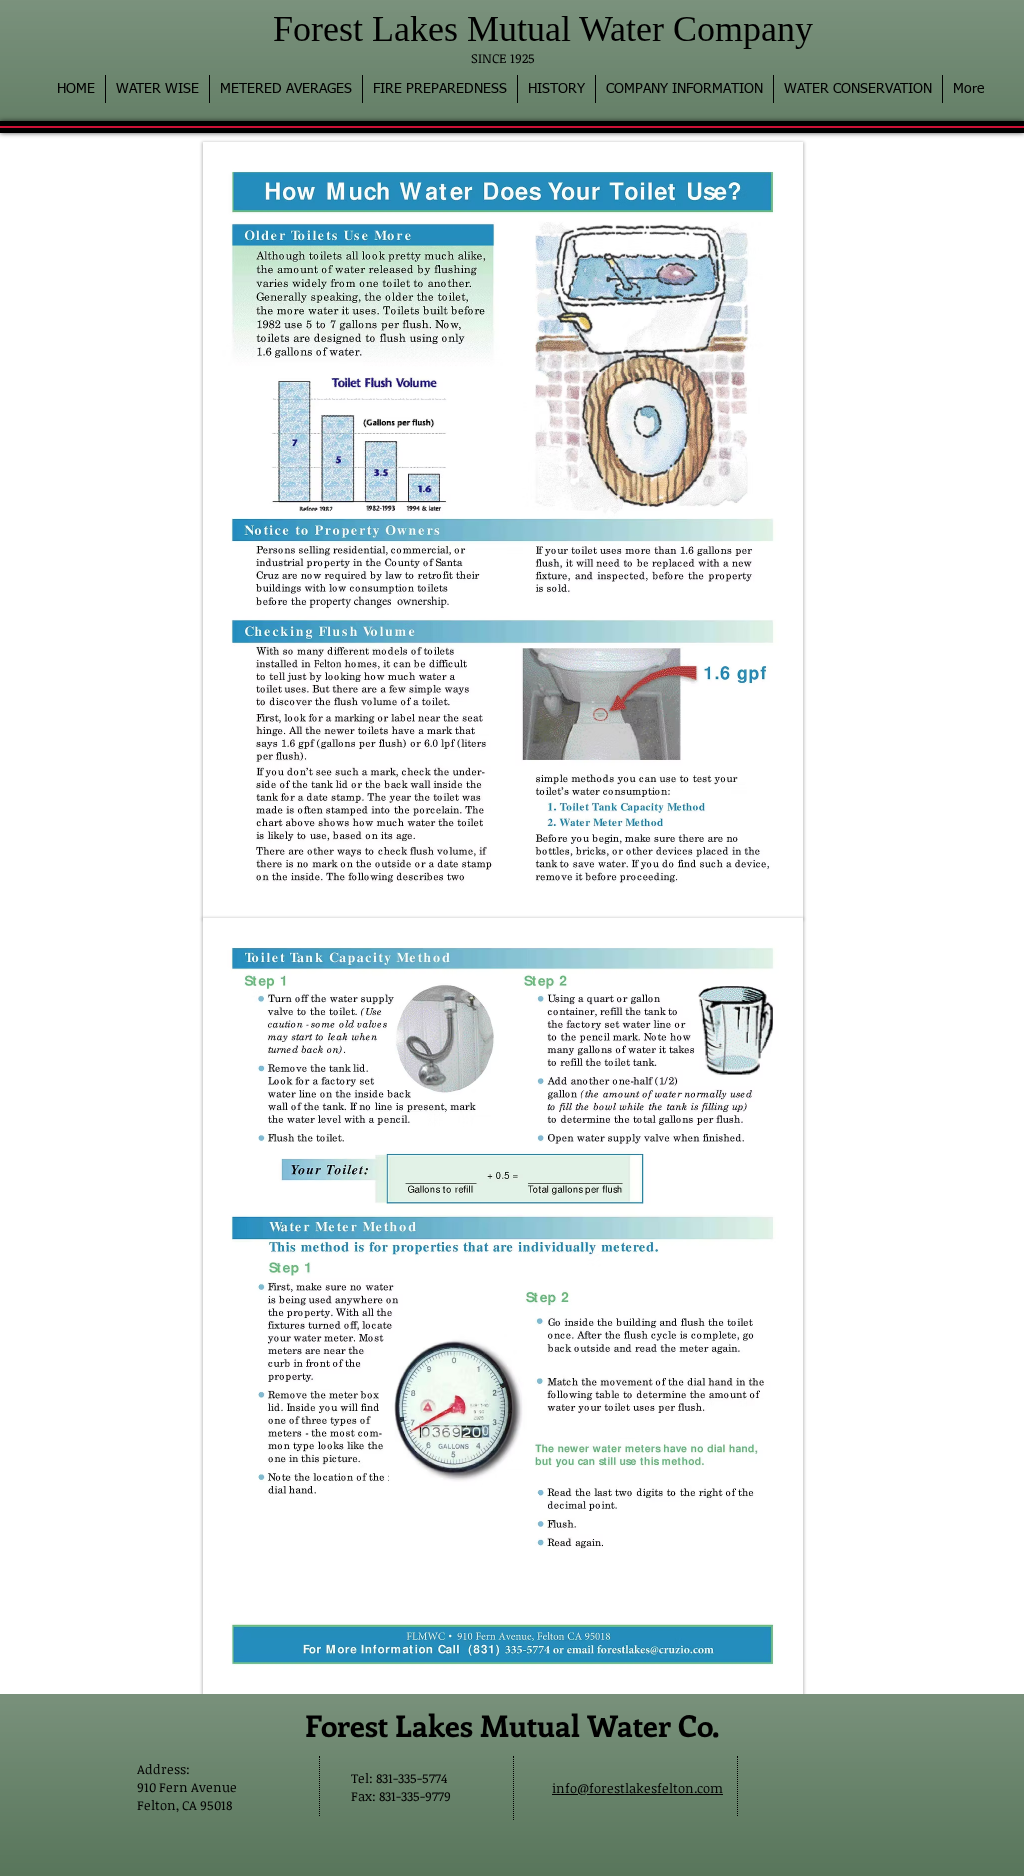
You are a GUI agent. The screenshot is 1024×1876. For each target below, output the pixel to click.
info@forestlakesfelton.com (637, 1788)
